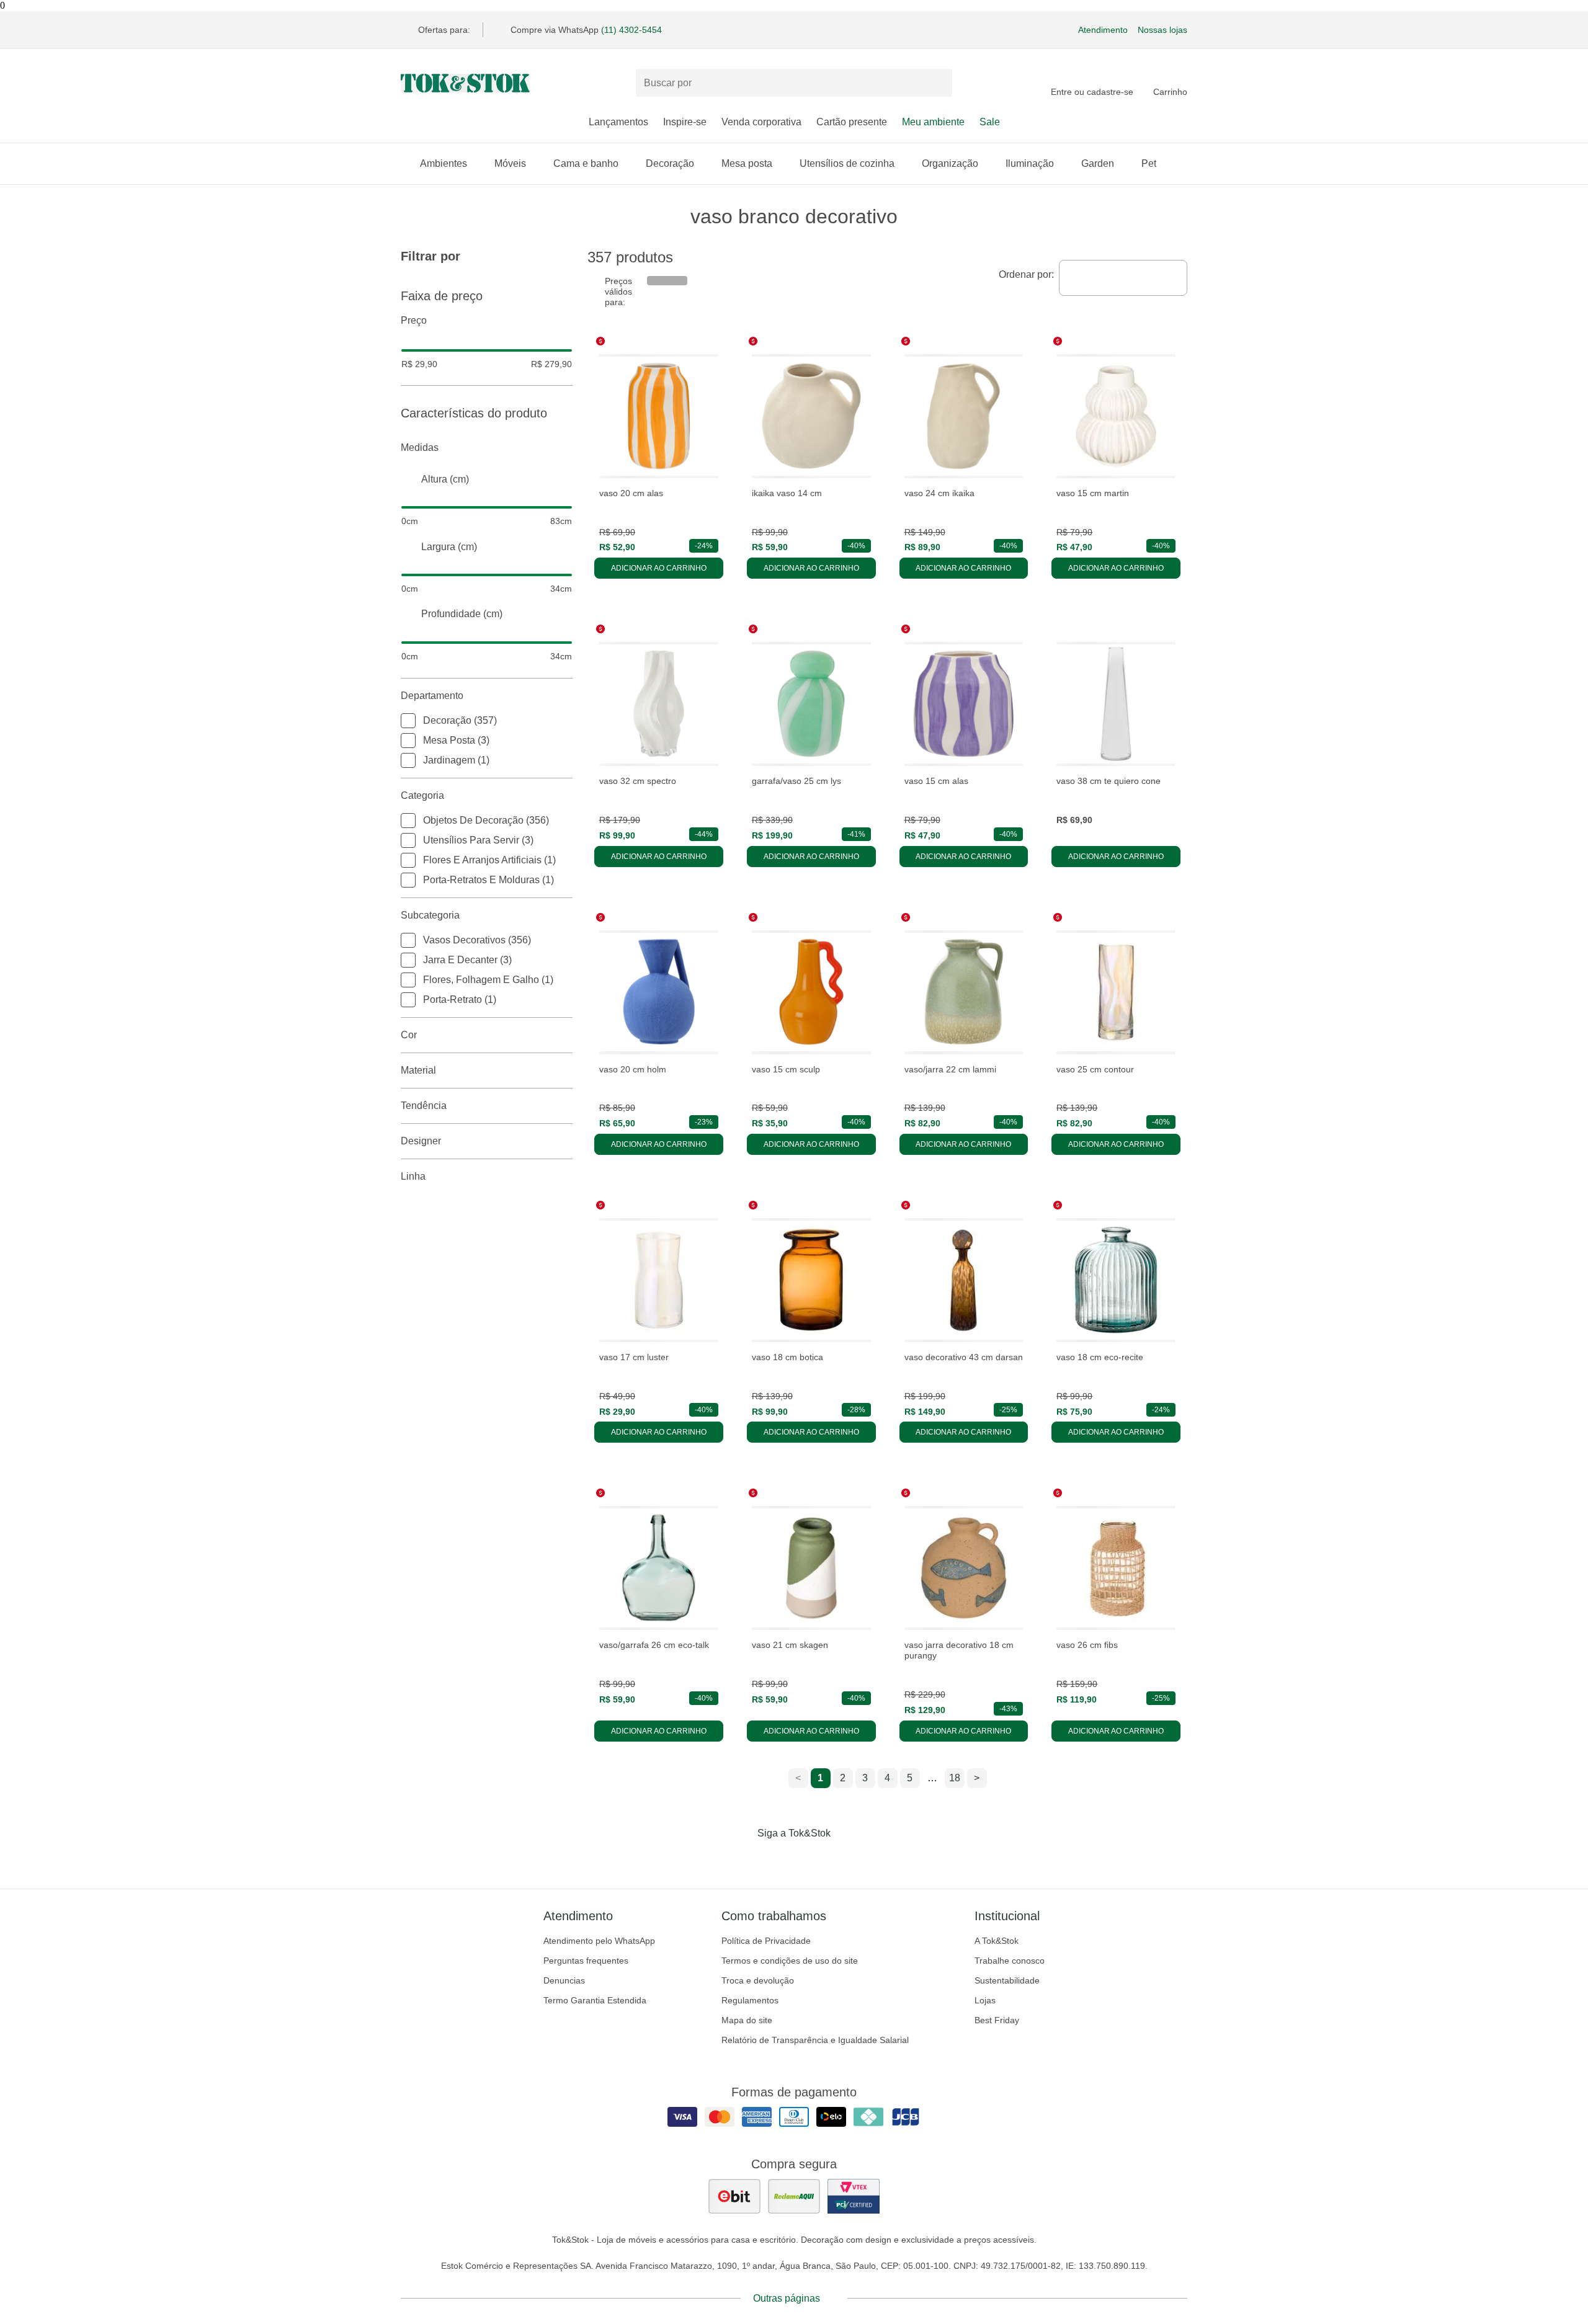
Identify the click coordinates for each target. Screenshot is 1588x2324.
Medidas (420, 447)
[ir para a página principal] (465, 83)
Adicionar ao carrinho (659, 568)
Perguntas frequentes (586, 1961)
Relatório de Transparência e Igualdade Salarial (815, 2040)
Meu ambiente (933, 122)
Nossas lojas (1162, 30)
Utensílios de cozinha (847, 163)
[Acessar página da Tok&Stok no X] (846, 1859)
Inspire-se (685, 122)
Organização (950, 163)
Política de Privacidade (766, 1941)
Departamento (432, 696)
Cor (409, 1035)
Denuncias (564, 1980)
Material (418, 1070)
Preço (414, 320)
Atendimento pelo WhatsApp (599, 1941)
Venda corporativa (761, 122)
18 (955, 1778)
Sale (990, 122)
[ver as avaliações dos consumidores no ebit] (734, 2196)
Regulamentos (750, 2000)
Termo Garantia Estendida (595, 2000)
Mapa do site (747, 2020)
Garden (1098, 163)
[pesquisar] (937, 83)
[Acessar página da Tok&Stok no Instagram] (777, 1859)
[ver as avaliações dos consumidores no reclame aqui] (794, 2196)
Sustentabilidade (1007, 1980)
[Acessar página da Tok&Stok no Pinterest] (811, 1859)
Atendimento (1103, 30)
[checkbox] (408, 721)
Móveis (510, 163)
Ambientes (444, 163)
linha (413, 1176)
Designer (421, 1141)
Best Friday (997, 2020)
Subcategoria (430, 915)
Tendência (424, 1106)
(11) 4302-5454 (631, 30)
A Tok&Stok (997, 1941)
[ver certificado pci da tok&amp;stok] (854, 2196)
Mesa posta (747, 163)
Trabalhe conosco (1010, 1961)
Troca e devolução (758, 1980)
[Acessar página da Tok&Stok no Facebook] (742, 1859)
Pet (1149, 163)
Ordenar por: (1026, 274)
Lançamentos (618, 122)
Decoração (670, 163)
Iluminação (1030, 163)
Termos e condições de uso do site (790, 1961)
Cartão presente (852, 122)
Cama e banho (586, 163)
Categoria (422, 795)
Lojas (985, 2000)
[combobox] (1123, 278)
